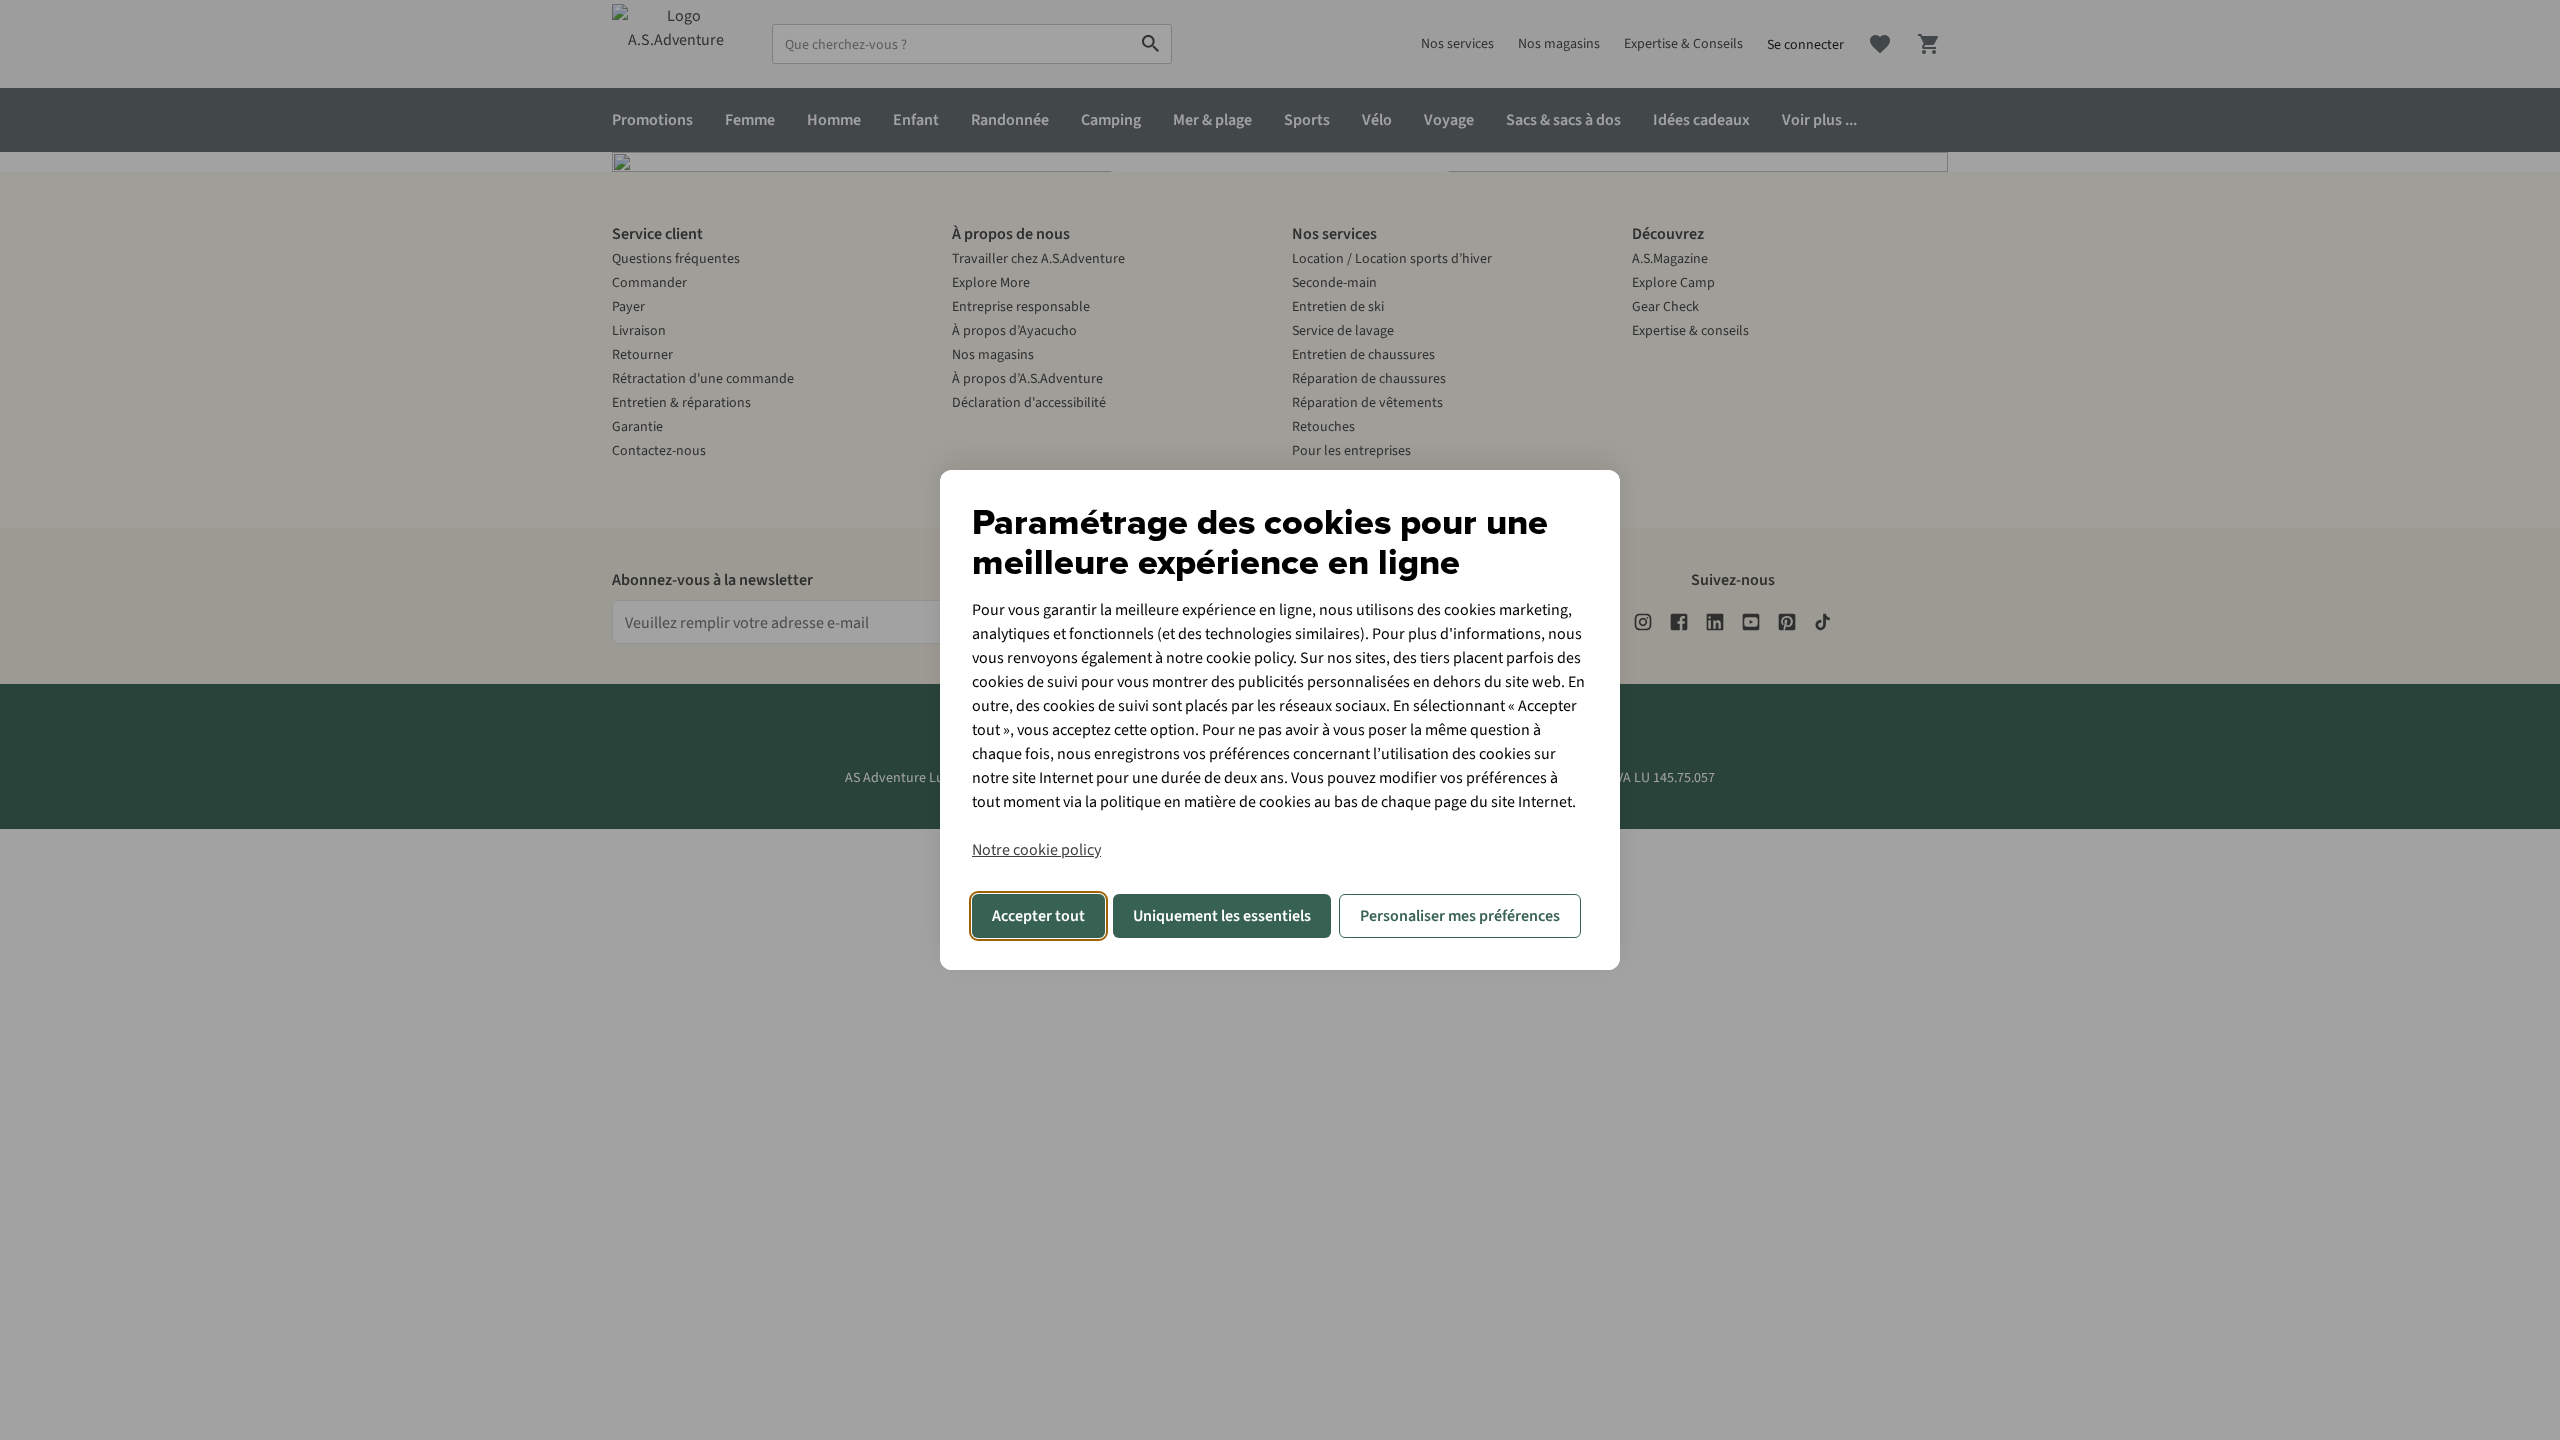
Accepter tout (1038, 916)
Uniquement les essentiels (1222, 916)
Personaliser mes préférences (1460, 916)
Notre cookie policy (1036, 850)
